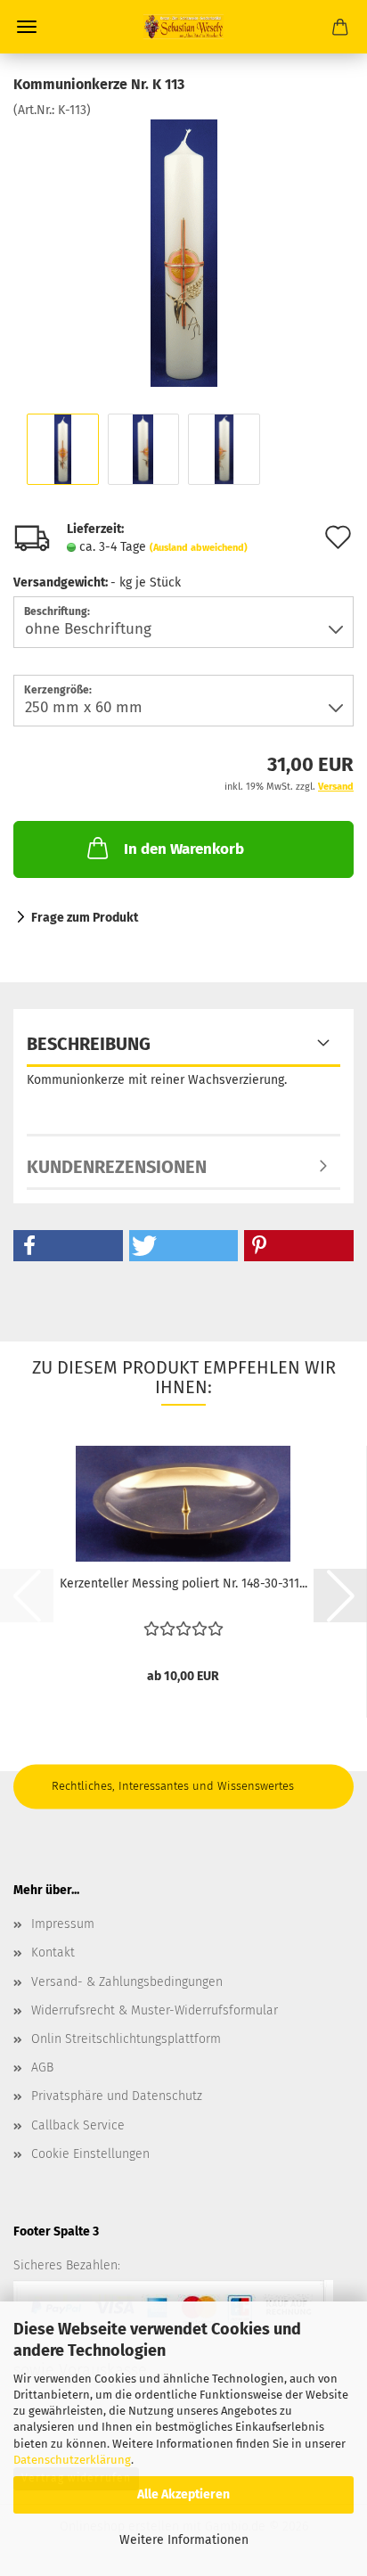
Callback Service (78, 2125)
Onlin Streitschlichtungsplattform (126, 2039)
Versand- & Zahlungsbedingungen (127, 1982)
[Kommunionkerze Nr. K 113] (184, 253)
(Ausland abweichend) (199, 548)
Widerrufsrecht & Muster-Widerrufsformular (155, 2010)
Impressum (63, 1924)
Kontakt (53, 1953)
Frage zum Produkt (85, 918)
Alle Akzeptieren (183, 2494)
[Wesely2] (183, 27)
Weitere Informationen (184, 2540)
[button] (68, 1246)
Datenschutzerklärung (72, 2460)
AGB (42, 2067)
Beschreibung (89, 1044)
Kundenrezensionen (117, 1167)
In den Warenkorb (184, 849)
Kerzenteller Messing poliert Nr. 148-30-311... (183, 1583)
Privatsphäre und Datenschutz (117, 2096)
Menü (27, 27)
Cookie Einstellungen (90, 2154)
